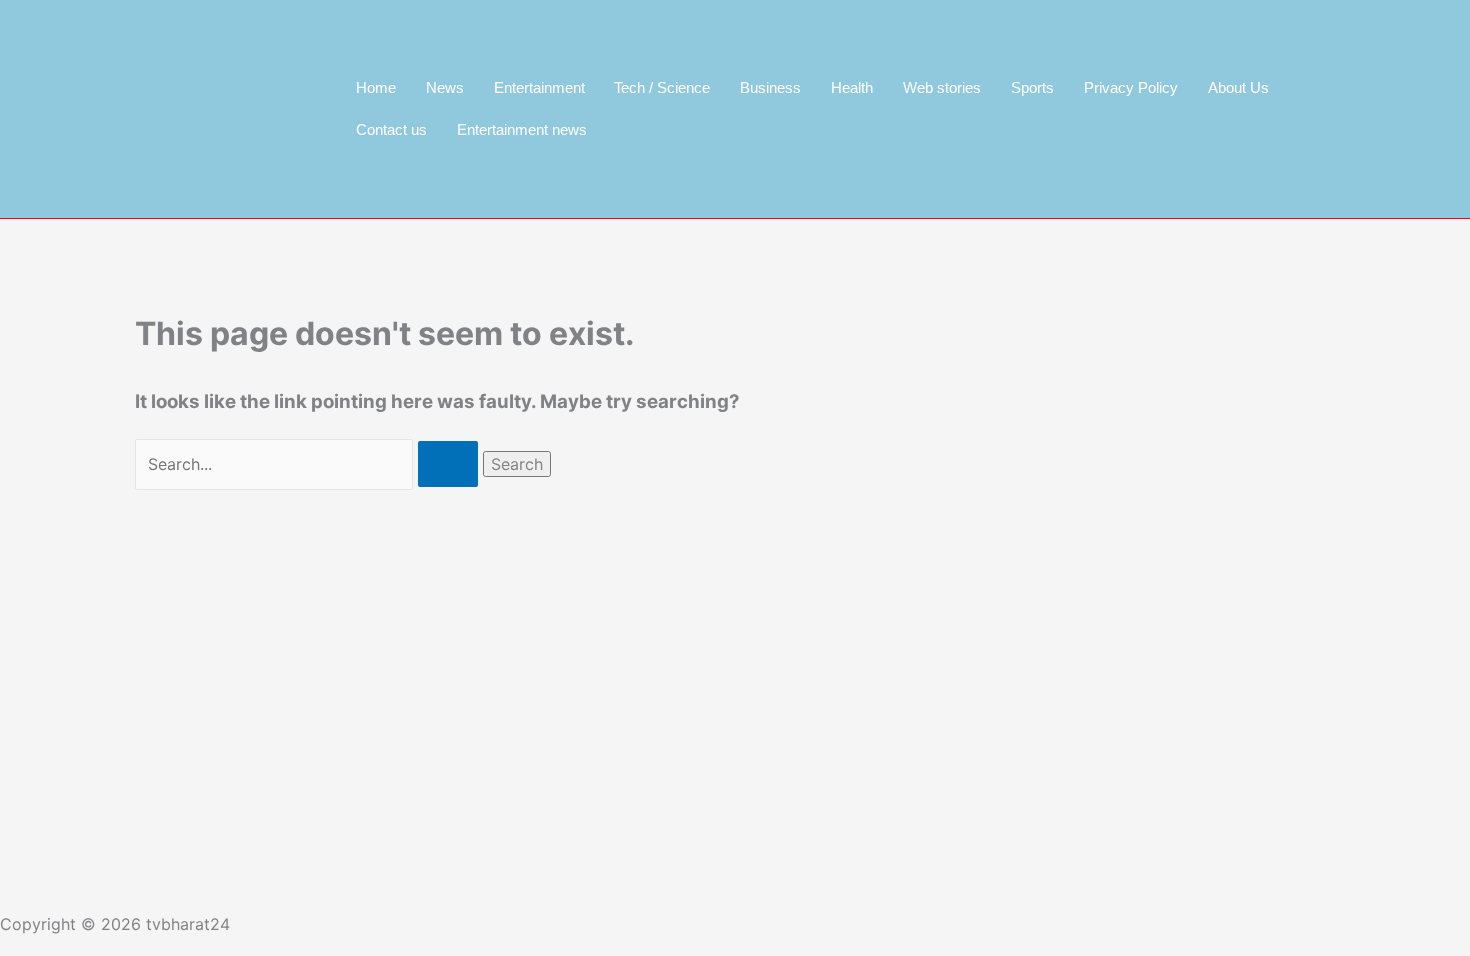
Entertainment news (522, 129)
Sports (1032, 87)
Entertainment (539, 87)
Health (852, 87)
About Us (1238, 87)
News (445, 87)
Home (376, 87)
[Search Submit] (448, 464)
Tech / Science (662, 87)
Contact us (391, 129)
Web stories (942, 87)
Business (770, 87)
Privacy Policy (1131, 87)
